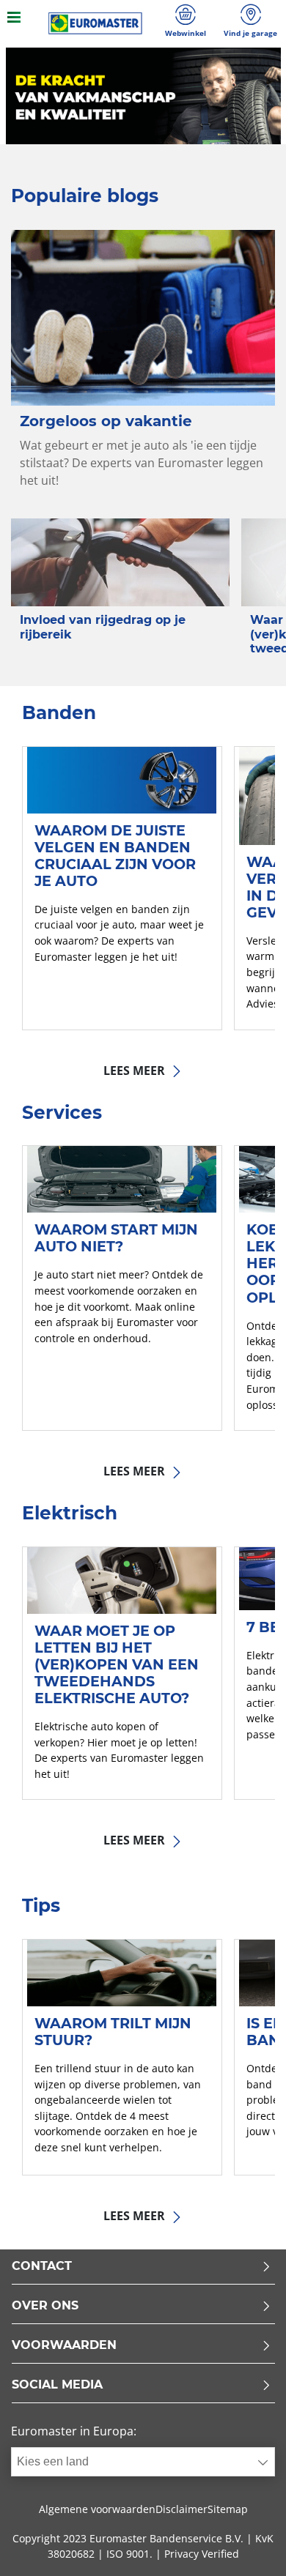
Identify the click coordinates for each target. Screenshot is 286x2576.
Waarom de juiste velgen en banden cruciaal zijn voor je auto (115, 856)
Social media (57, 2385)
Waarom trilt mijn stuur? (113, 2032)
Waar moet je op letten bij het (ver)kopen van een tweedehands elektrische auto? (117, 1664)
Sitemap (228, 2509)
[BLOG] (96, 23)
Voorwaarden (64, 2346)
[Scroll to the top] (247, 2545)
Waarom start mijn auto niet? (116, 1238)
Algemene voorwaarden (97, 2509)
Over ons (45, 2306)
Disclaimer (181, 2509)
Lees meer (136, 1071)
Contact (42, 2267)
